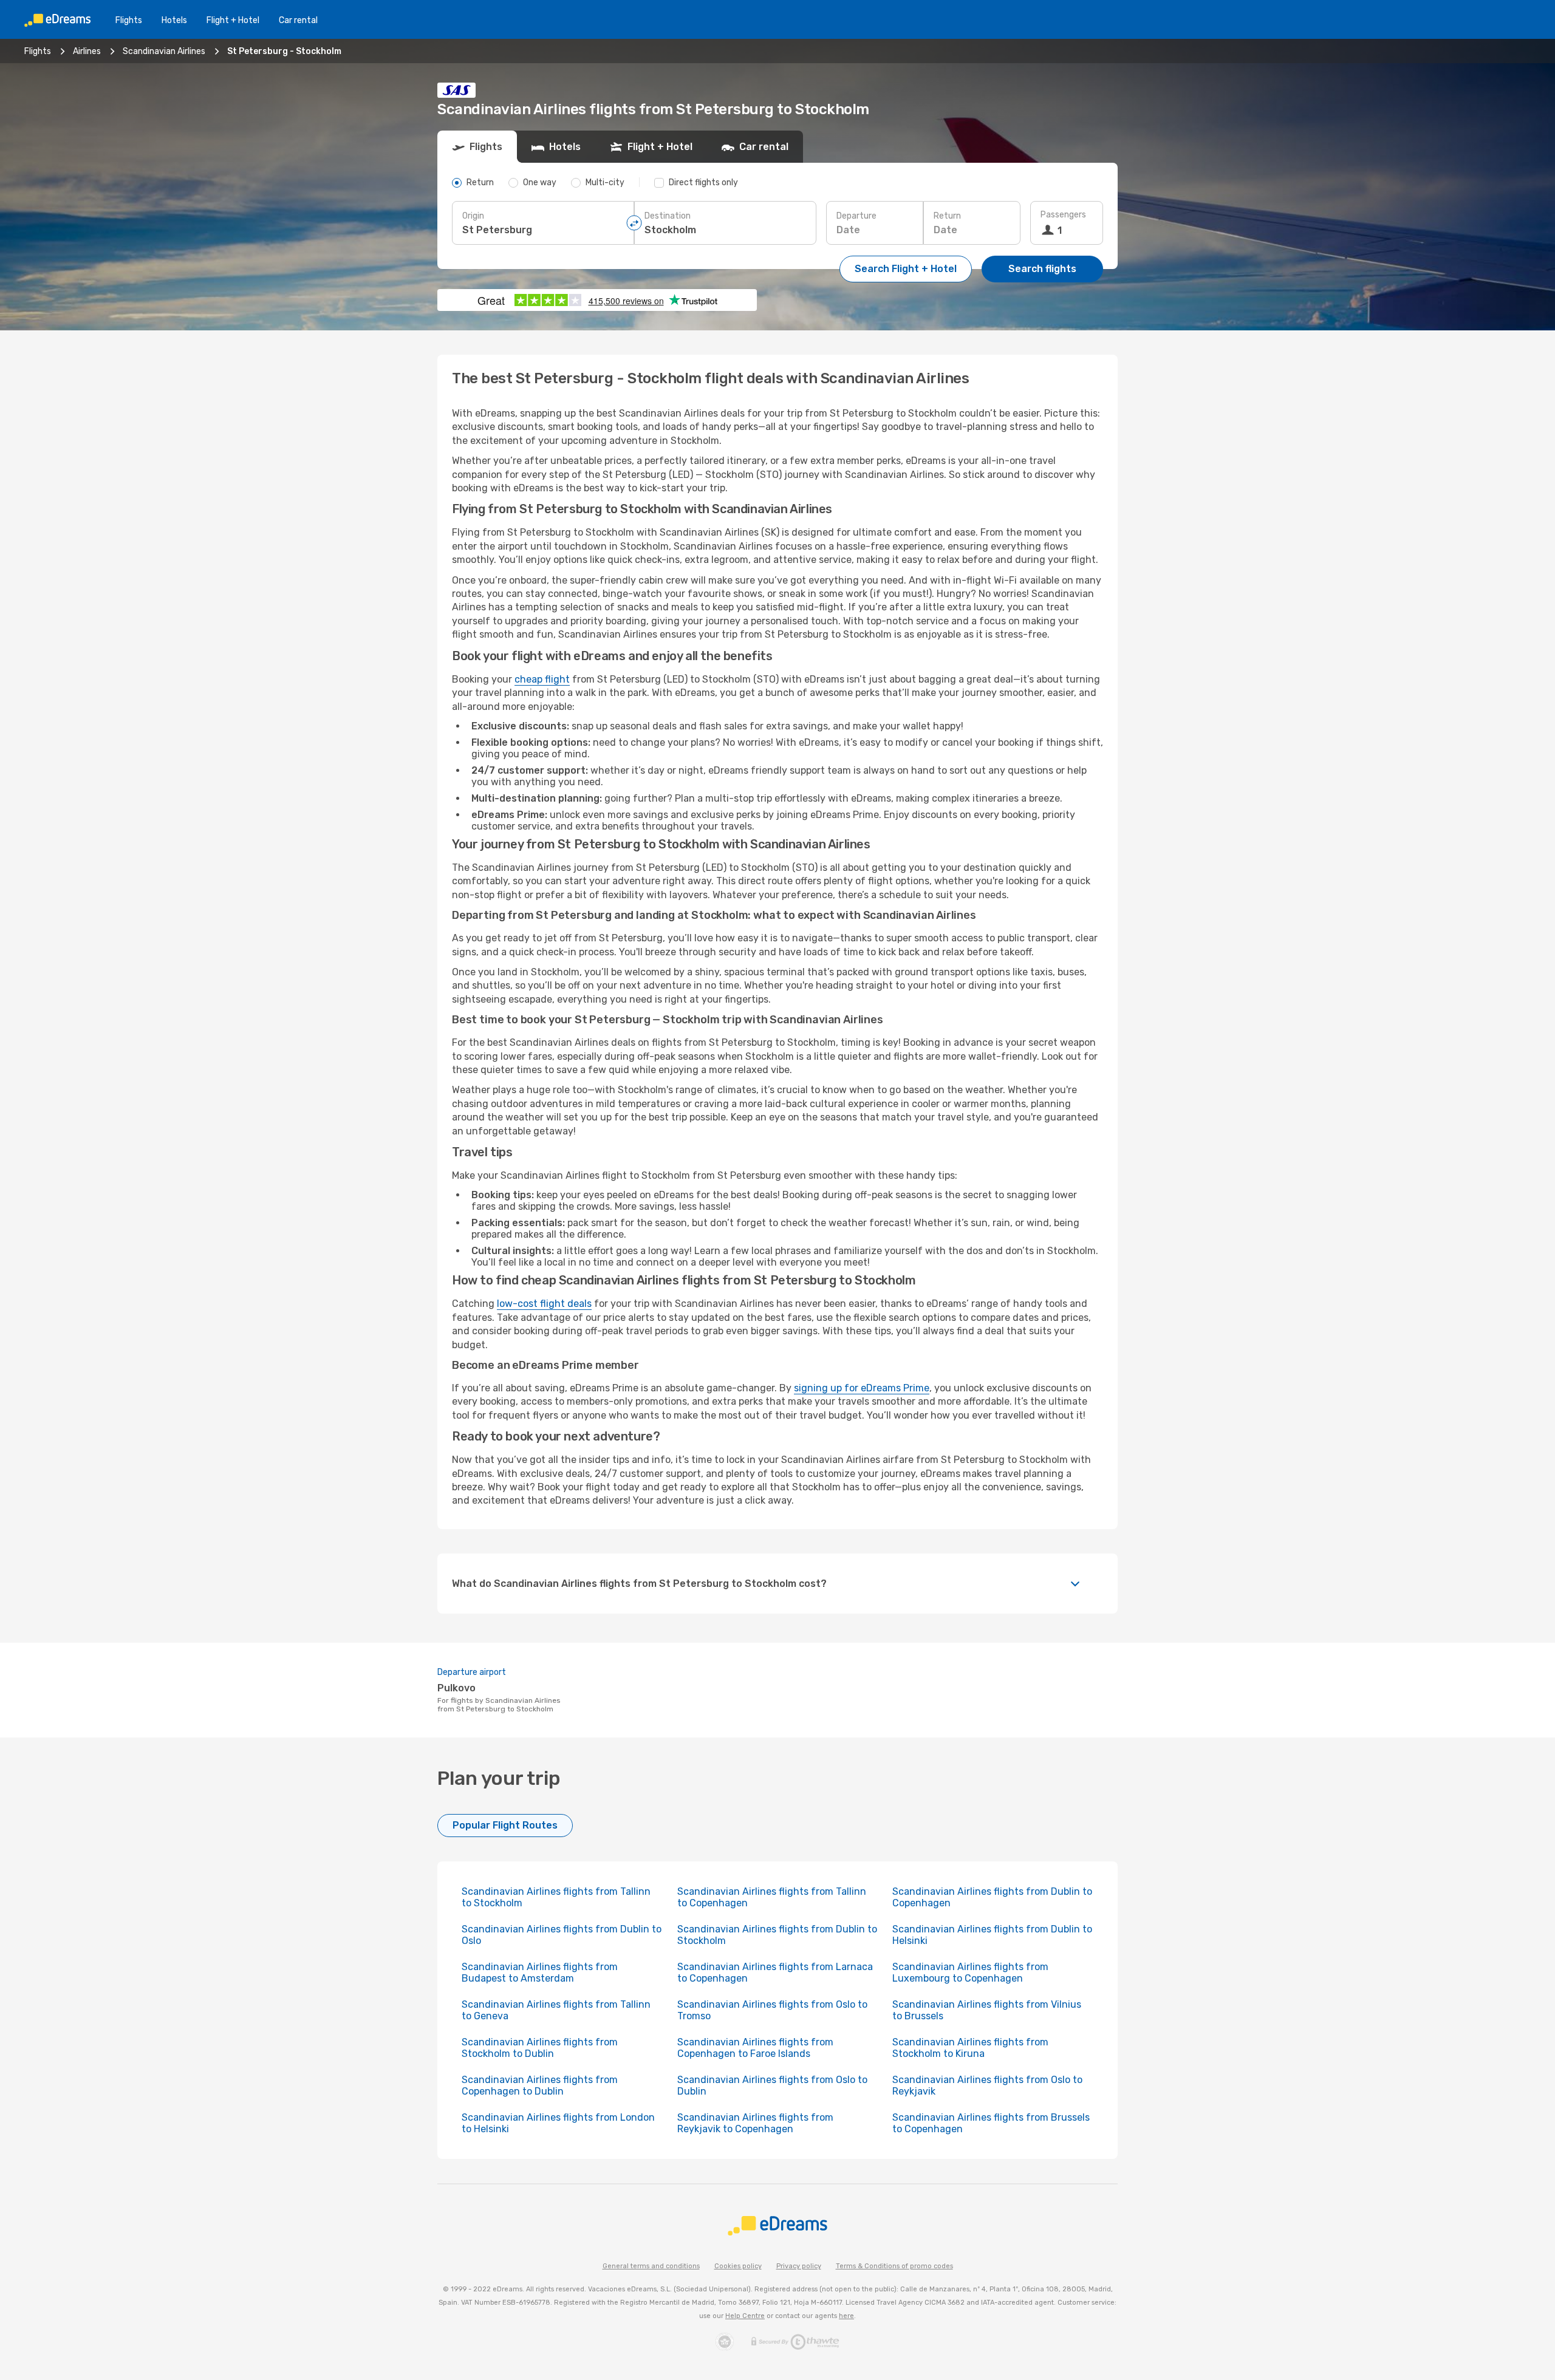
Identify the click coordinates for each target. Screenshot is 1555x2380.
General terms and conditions (651, 2266)
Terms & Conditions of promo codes (894, 2266)
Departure (856, 216)
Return (947, 216)
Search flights (1042, 269)
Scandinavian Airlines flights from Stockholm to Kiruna (970, 2048)
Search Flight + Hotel (906, 269)
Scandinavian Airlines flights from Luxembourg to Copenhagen (970, 1973)
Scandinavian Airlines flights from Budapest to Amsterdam (540, 1973)
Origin (473, 216)
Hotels (174, 20)
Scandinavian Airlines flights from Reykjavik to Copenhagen (755, 2123)
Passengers (1063, 215)
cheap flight (542, 679)
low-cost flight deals (544, 1304)
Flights (129, 20)
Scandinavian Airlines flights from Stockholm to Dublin (540, 2048)
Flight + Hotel (233, 20)
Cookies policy (738, 2266)
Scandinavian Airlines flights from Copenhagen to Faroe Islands (755, 2048)
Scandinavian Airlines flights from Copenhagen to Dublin (540, 2085)
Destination (668, 216)
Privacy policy (799, 2266)
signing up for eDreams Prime (862, 1388)
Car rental (298, 20)
